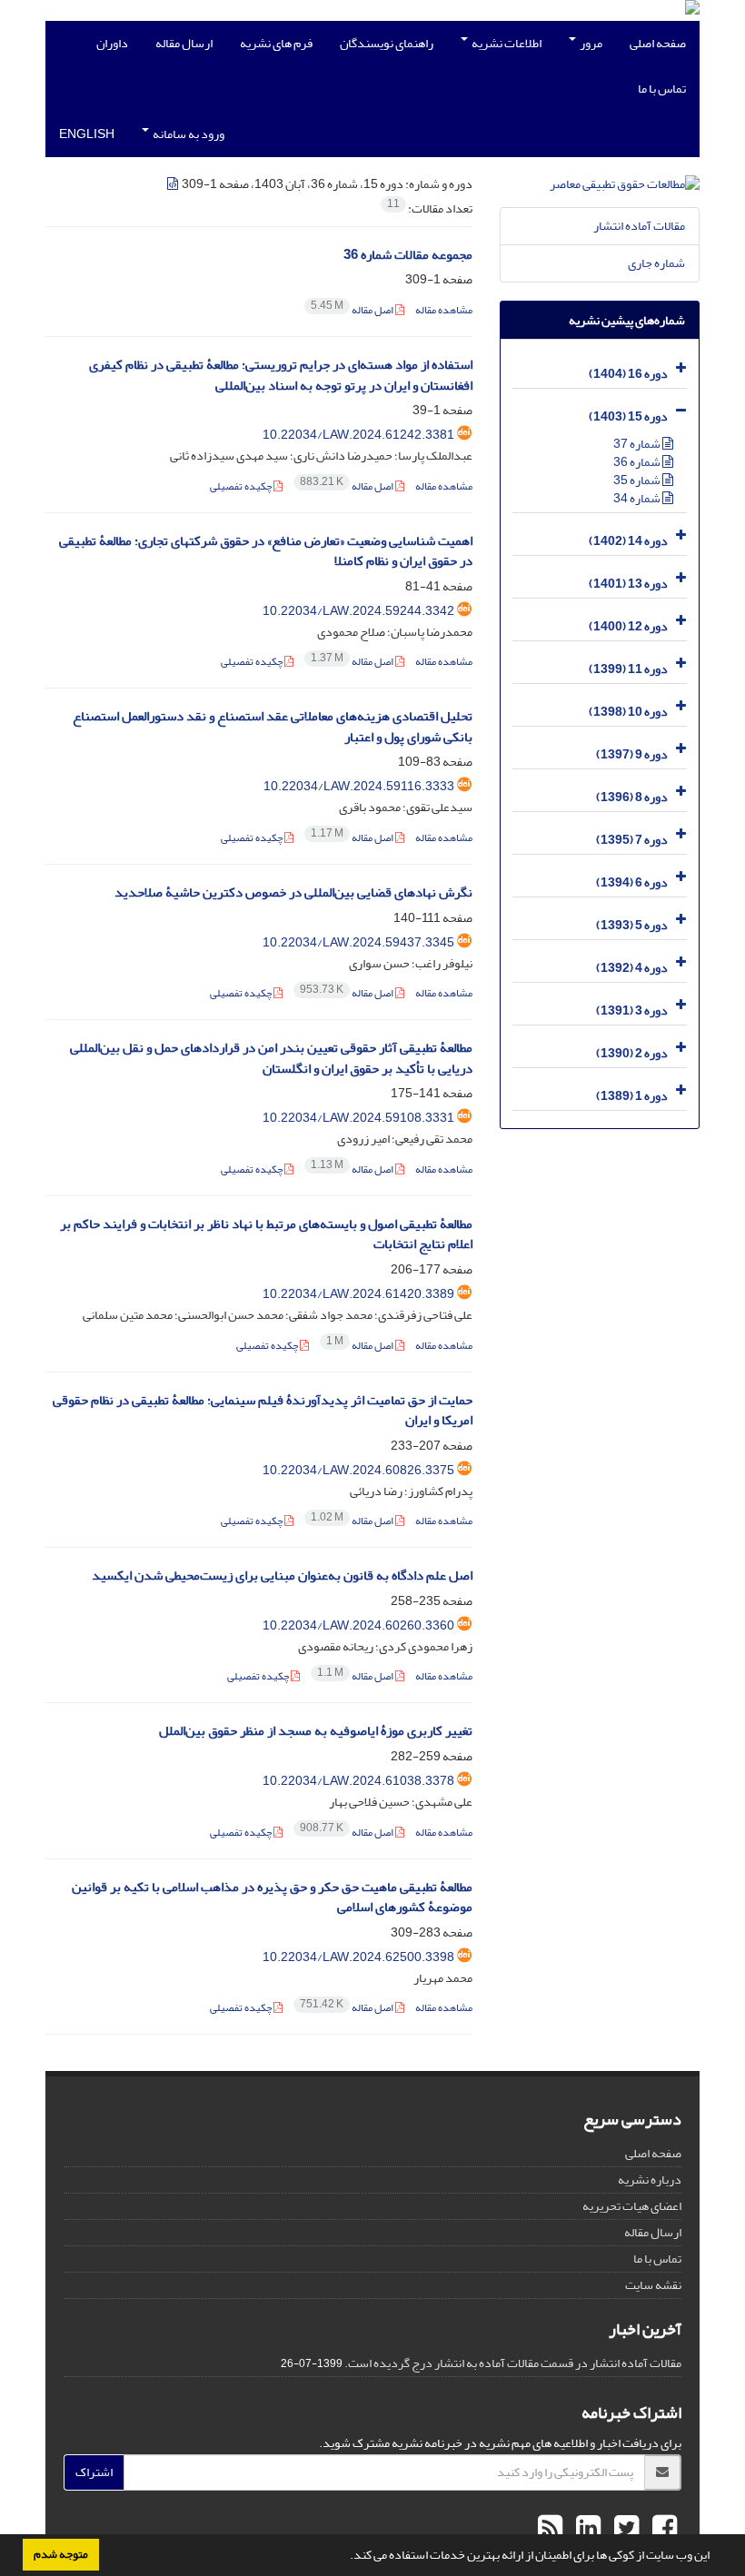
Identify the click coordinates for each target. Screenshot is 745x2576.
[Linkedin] (586, 2529)
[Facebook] (662, 2529)
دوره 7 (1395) (632, 840)
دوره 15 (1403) (628, 416)
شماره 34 (638, 498)
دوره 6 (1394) (632, 882)
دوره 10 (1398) (628, 712)
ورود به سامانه (188, 134)
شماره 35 (638, 480)
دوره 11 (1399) (628, 669)
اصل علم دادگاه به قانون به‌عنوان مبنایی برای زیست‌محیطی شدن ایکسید (282, 1575)
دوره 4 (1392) (632, 968)
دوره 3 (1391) (632, 1011)
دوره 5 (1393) (632, 925)
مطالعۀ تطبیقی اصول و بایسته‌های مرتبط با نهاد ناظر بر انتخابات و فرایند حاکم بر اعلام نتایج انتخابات (266, 1234)
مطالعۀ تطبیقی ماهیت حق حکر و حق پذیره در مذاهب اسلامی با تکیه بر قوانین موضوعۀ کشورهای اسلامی (272, 1897)
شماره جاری (656, 263)
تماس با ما (662, 89)
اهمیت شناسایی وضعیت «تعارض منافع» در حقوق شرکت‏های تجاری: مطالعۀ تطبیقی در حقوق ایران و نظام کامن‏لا (266, 551)
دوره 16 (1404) (628, 374)
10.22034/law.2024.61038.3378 (358, 1781)
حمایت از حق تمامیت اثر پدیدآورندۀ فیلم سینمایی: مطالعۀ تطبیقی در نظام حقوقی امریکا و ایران (263, 1411)
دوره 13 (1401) (628, 584)
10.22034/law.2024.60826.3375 (358, 1470)
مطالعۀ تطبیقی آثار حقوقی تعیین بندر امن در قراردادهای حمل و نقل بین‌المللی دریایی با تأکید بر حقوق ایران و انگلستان (271, 1058)
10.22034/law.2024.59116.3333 (359, 786)
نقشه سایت (653, 2285)
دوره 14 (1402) (628, 541)
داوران (112, 43)
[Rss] (550, 2529)
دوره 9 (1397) (632, 754)
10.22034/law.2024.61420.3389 (358, 1294)
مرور (590, 43)
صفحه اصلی (658, 43)
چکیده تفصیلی (242, 486)
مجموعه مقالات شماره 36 (408, 255)
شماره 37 (638, 444)
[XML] (174, 184)
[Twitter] (624, 2529)
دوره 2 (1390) (632, 1053)
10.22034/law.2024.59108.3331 (358, 1118)
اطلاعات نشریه (506, 43)
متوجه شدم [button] (61, 2554)
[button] (345, 2557)
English (87, 134)
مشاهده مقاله (444, 310)
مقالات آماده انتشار (639, 226)
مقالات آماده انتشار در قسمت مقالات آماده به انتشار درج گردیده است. (513, 2363)
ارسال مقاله (184, 43)
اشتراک (94, 2472)
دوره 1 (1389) (632, 1096)
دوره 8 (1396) (632, 797)
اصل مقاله (353, 310)
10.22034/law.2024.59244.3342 (358, 611)
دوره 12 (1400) (628, 626)
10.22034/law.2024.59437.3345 (358, 942)
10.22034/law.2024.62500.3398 (358, 1957)
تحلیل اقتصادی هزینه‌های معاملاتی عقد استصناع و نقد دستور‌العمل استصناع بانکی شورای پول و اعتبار (273, 727)
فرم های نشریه (276, 43)
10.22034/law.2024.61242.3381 (358, 435)
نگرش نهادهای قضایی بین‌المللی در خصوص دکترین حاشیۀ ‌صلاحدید (293, 892)
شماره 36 (638, 462)
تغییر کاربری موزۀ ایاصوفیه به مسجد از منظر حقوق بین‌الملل (316, 1731)
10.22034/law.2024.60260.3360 (358, 1625)
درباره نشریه (650, 2180)
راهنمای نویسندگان (387, 43)
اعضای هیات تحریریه (632, 2206)
